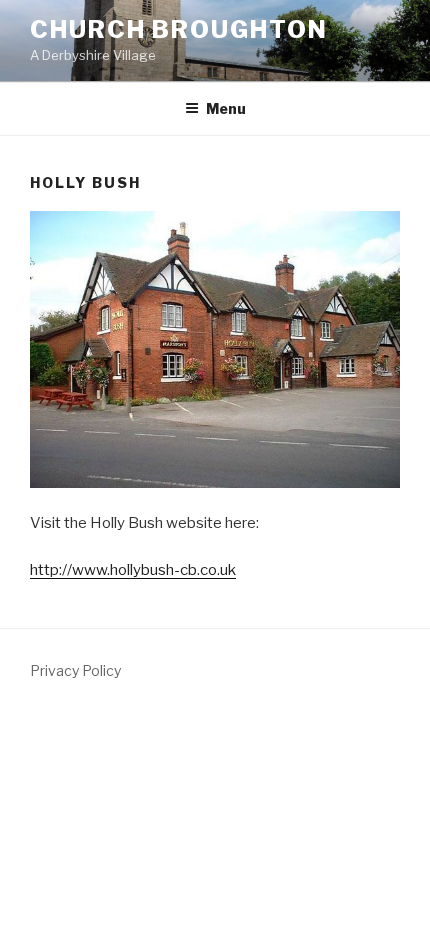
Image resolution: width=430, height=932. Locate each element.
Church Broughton (179, 29)
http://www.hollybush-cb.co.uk (133, 570)
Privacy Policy (75, 670)
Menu (226, 108)
